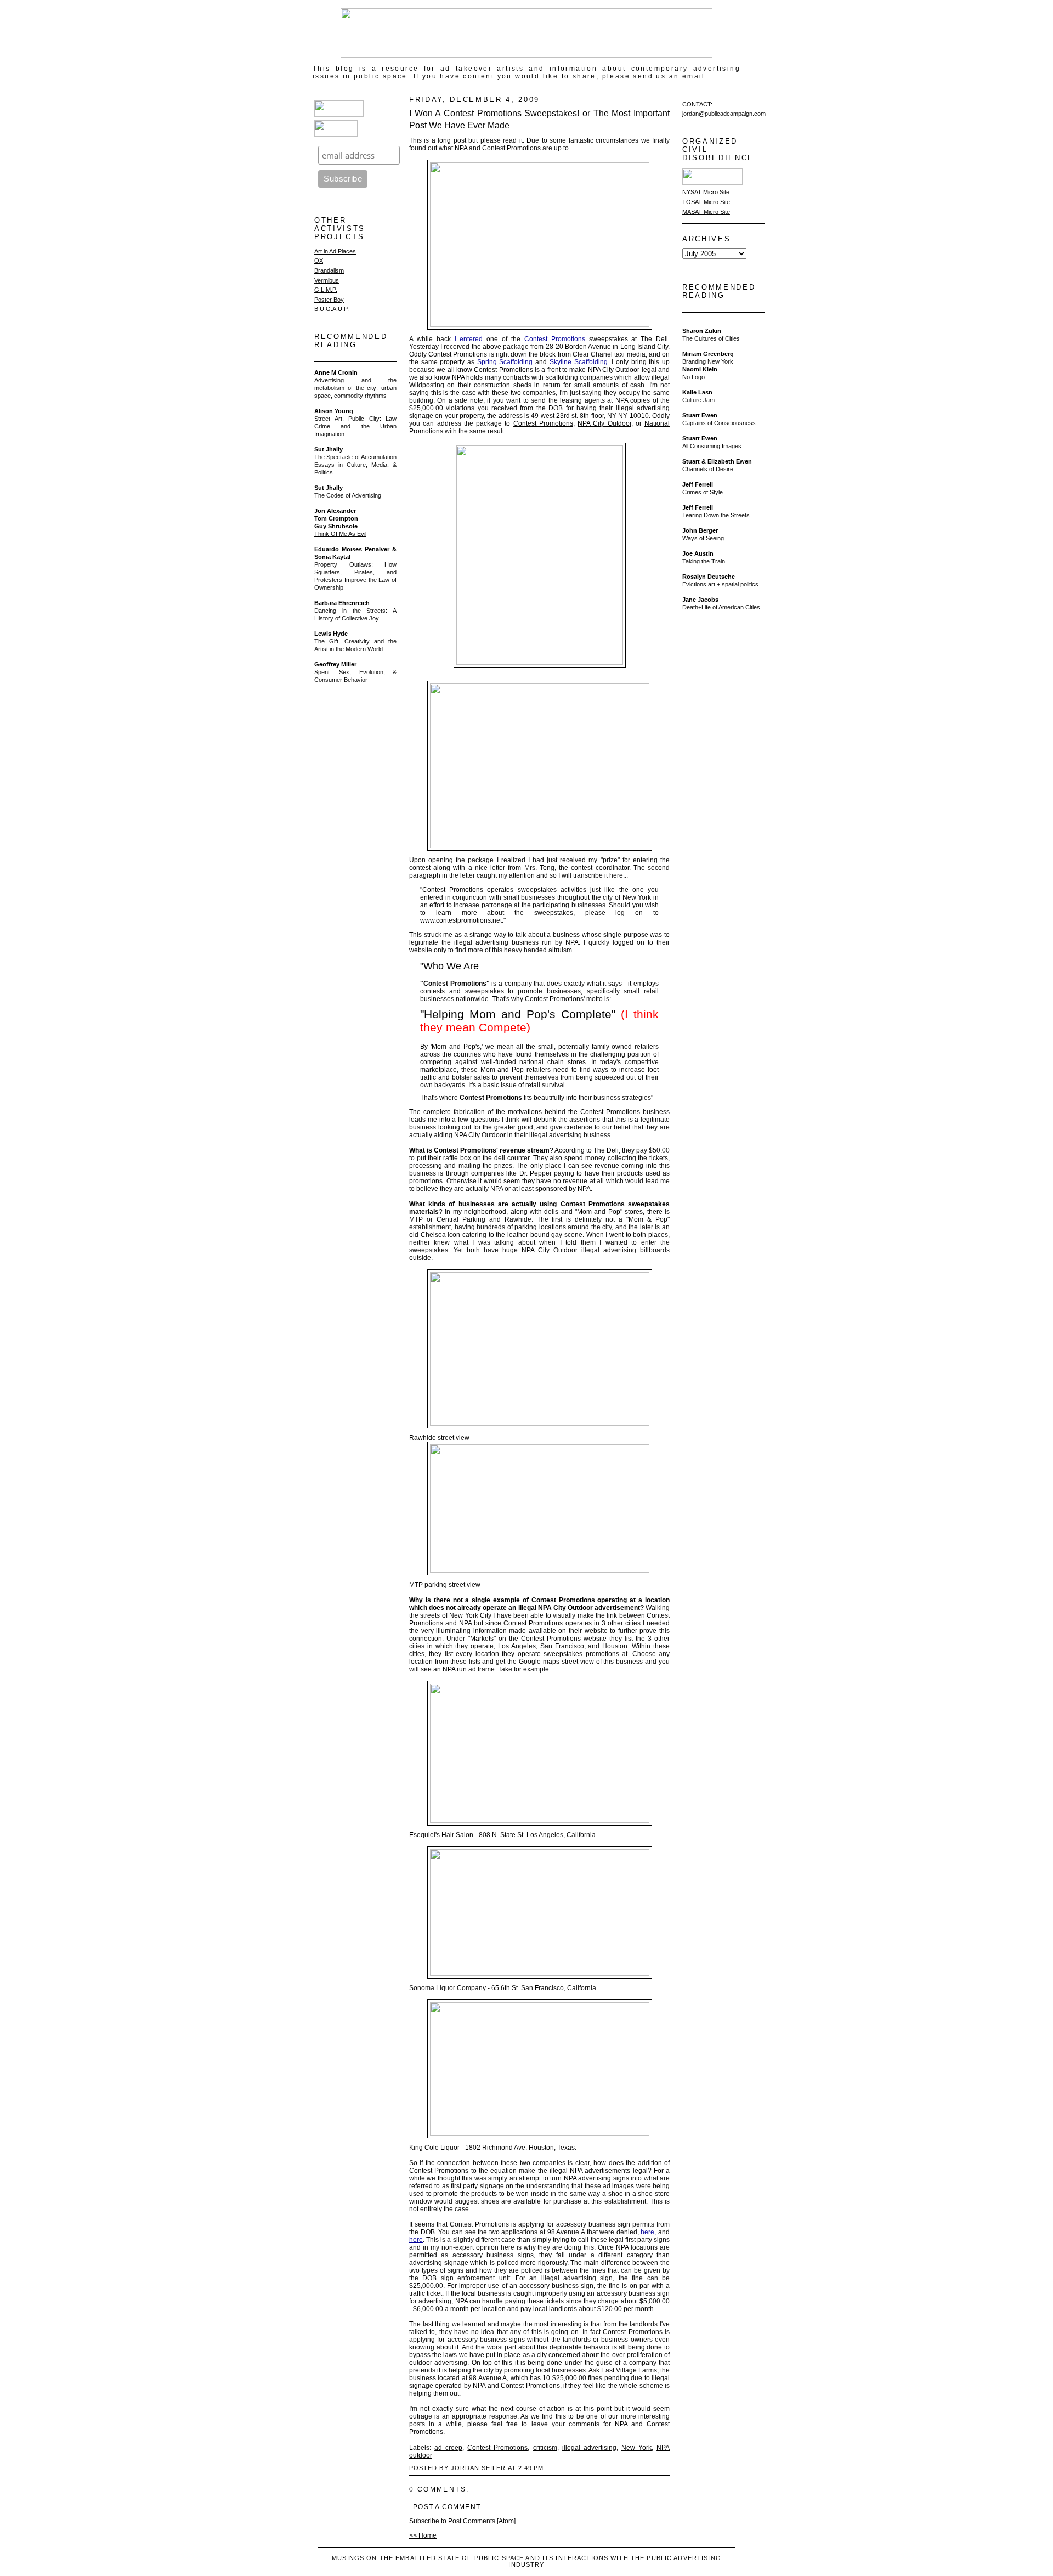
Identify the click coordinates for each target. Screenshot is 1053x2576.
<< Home (423, 2535)
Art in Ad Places (335, 251)
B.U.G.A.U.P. (332, 309)
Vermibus (327, 280)
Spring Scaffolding (505, 362)
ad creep (448, 2448)
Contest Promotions (555, 339)
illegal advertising (589, 2448)
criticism (545, 2448)
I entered (469, 339)
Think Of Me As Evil (340, 534)
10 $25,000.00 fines (572, 2378)
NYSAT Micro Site (706, 192)
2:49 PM (531, 2468)
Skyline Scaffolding (579, 362)
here (416, 2240)
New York (636, 2448)
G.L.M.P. (326, 290)
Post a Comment (447, 2507)
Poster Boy (329, 300)
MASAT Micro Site (706, 212)
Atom (506, 2521)
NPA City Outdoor (604, 423)
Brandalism (329, 270)
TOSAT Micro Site (706, 202)
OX (319, 261)
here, (648, 2232)
